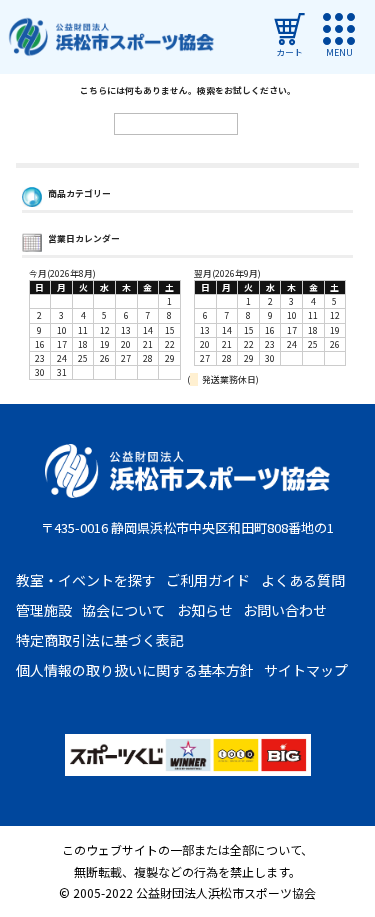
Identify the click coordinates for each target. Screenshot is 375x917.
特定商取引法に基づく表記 (100, 640)
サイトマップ (306, 670)
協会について (124, 610)
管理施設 (44, 610)
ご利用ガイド (208, 580)
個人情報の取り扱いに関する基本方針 (135, 670)
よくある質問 (303, 580)
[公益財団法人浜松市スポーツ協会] (111, 37)
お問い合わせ (285, 610)
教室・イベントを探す (86, 580)
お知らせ (205, 610)
